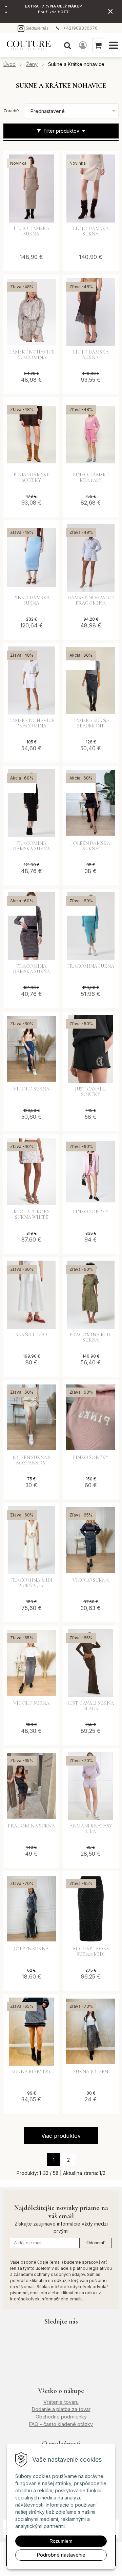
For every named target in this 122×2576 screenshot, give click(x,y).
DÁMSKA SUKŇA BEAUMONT (91, 723)
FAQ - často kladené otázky (61, 2424)
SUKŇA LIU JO (31, 1335)
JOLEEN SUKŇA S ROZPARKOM (32, 1460)
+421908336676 (80, 28)
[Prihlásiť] (83, 45)
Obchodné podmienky (61, 2417)
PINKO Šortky (91, 1458)
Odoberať (96, 2243)
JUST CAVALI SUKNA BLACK (91, 1706)
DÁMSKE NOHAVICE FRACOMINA (31, 355)
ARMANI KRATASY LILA (91, 1829)
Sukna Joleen (91, 2072)
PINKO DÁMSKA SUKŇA (32, 601)
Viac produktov (61, 2136)
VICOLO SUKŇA (31, 1089)
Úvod (9, 64)
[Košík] (99, 45)
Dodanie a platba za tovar (61, 2409)
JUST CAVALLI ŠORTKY (91, 1092)
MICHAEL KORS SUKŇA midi (91, 1952)
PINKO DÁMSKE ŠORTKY (32, 478)
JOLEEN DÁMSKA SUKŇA (91, 846)
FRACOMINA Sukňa (31, 1826)
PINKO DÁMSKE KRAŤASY (91, 478)
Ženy (32, 64)
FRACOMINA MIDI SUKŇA (91, 1338)
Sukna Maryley (31, 2072)
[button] (67, 45)
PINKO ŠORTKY (91, 1212)
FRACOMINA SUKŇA (91, 966)
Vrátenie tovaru (61, 2402)
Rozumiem (61, 2541)
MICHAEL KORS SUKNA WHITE (32, 1215)
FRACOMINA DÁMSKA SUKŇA (32, 846)
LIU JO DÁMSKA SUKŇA (32, 231)
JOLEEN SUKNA (31, 1949)
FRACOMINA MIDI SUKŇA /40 (31, 1583)
